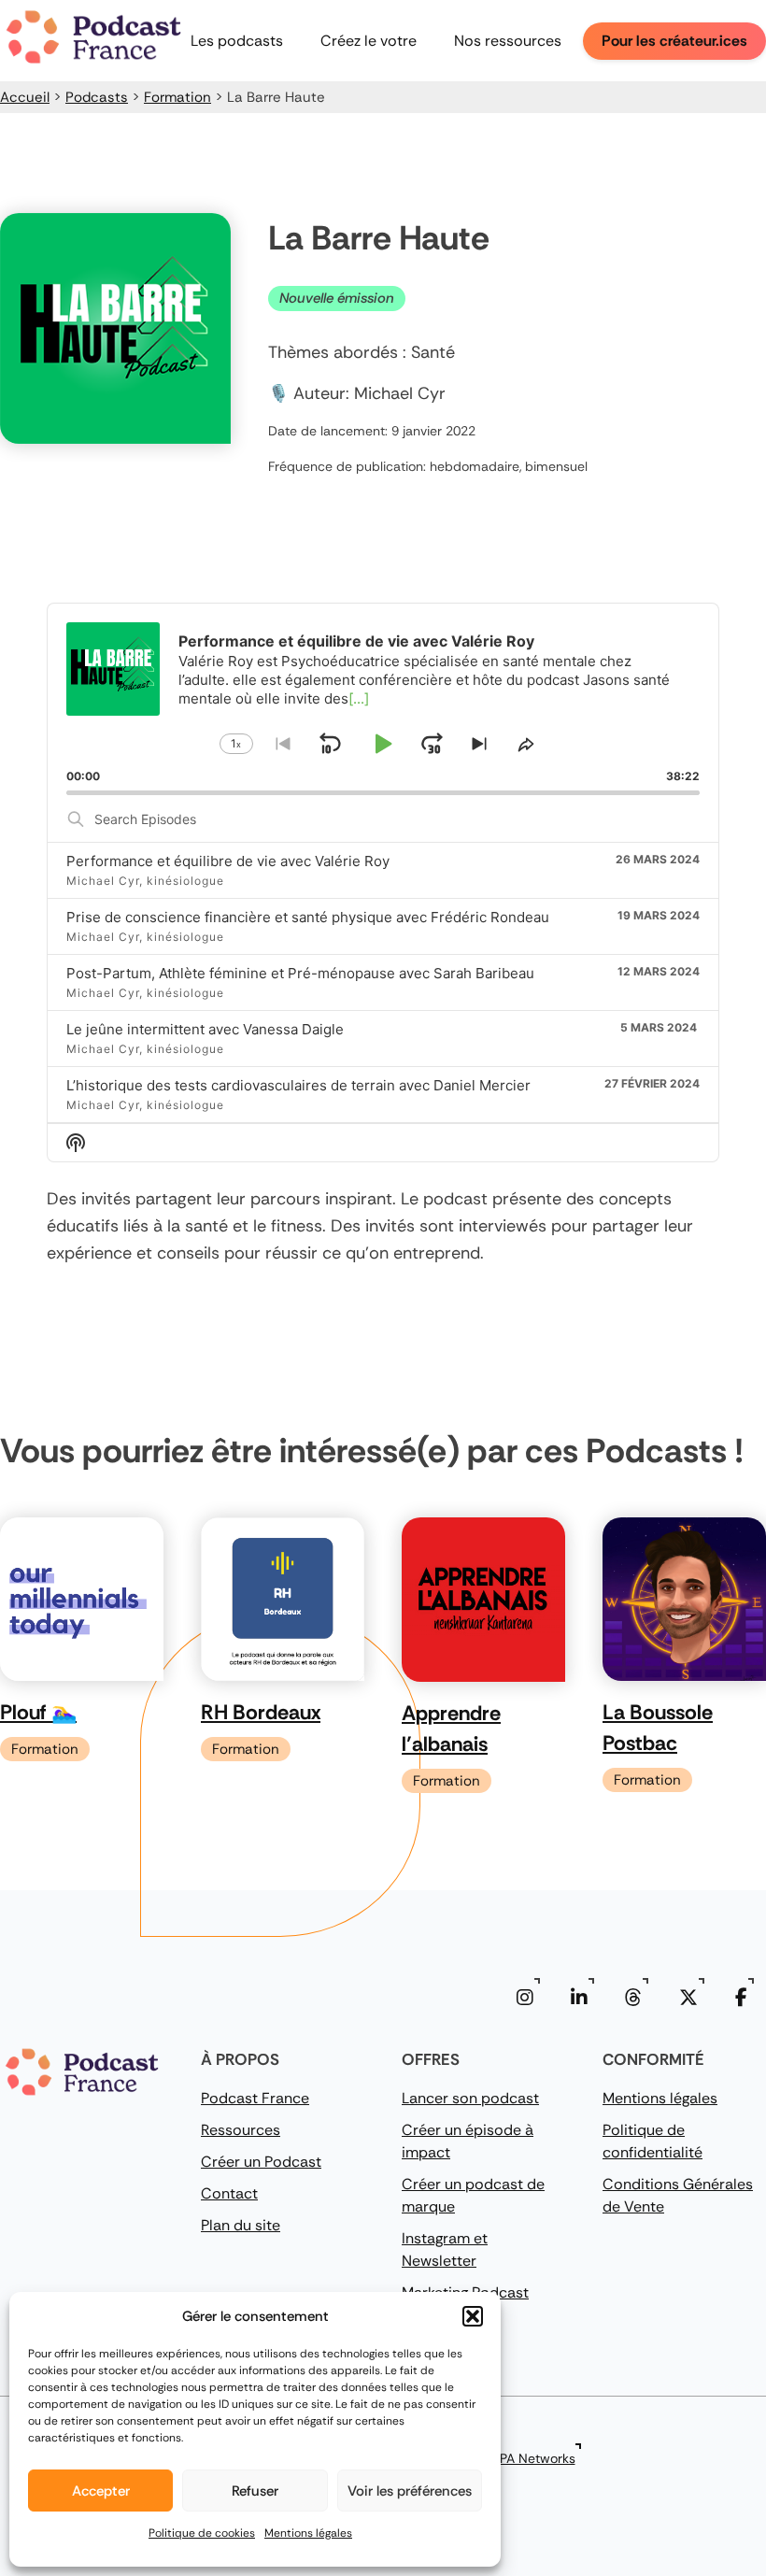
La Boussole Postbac (658, 1728)
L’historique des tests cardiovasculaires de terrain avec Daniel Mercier (298, 1085)
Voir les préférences (410, 2491)
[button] (473, 2316)
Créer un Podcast (261, 2162)
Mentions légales (308, 2533)
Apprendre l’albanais (451, 1729)
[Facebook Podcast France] (741, 1998)
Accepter (101, 2491)
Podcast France (255, 2098)
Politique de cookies (202, 2533)
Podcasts (97, 97)
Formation (177, 97)
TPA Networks (534, 2458)
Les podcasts (237, 41)
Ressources (241, 2130)
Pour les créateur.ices (674, 41)
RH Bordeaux (261, 1712)
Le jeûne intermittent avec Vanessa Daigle (205, 1029)
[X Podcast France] (688, 1998)
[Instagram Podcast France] (525, 1998)
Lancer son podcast (470, 2098)
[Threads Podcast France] (633, 1998)
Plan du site (241, 2225)
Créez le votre (369, 41)
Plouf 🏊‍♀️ (38, 1712)
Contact (229, 2193)
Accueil (25, 97)
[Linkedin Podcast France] (579, 1998)
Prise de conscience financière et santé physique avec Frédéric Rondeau (308, 917)
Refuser (255, 2491)
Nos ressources (508, 41)
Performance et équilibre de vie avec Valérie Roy (228, 861)
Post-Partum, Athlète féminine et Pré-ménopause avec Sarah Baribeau (300, 973)
